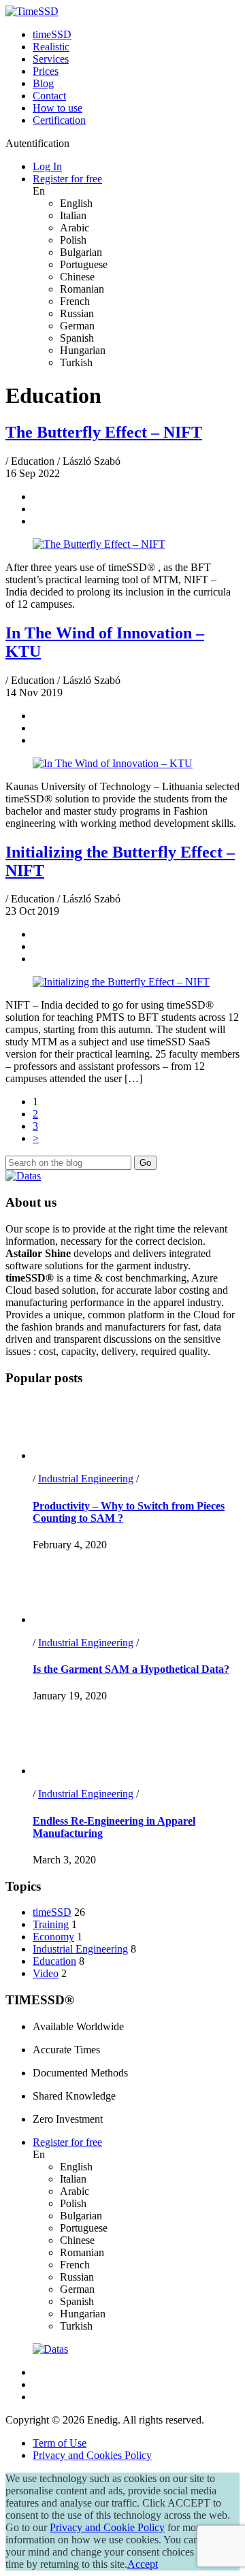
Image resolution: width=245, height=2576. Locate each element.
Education (54, 1961)
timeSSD (52, 34)
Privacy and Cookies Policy (92, 2455)
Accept (143, 2564)
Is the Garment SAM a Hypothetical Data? (131, 1669)
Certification (59, 120)
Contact (49, 96)
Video (46, 1973)
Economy (53, 1937)
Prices (46, 71)
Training (51, 1924)
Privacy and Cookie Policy (107, 2527)
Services (51, 59)
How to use (58, 108)
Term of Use (60, 2443)
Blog (43, 83)
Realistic (51, 47)
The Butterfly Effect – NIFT (104, 432)
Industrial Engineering (86, 1479)
